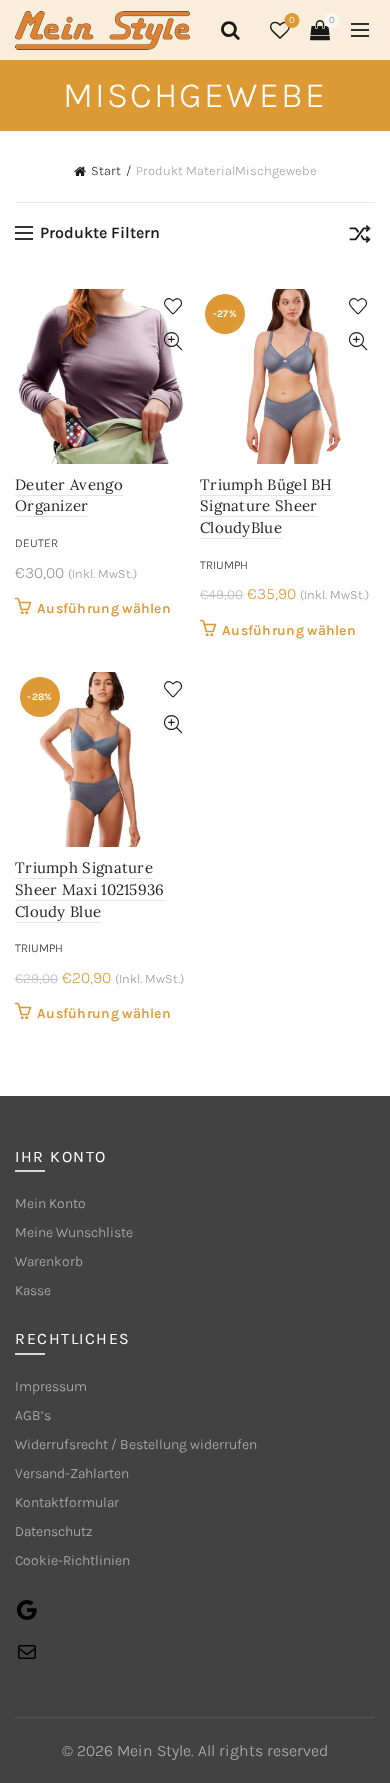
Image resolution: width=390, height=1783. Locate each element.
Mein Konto (50, 1203)
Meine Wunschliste (74, 1232)
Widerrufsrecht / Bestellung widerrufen (136, 1444)
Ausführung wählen (104, 608)
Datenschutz (54, 1531)
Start (106, 170)
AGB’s (33, 1415)
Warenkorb (49, 1261)
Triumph (224, 565)
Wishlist (292, 20)
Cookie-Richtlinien (72, 1560)
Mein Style (154, 1750)
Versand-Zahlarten (72, 1473)
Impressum (51, 1386)
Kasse (33, 1290)
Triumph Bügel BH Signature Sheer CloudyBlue (266, 506)
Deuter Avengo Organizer (69, 495)
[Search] (227, 30)
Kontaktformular (67, 1502)
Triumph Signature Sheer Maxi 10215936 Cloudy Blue (90, 889)
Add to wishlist (172, 306)
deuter (36, 543)
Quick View (172, 341)
